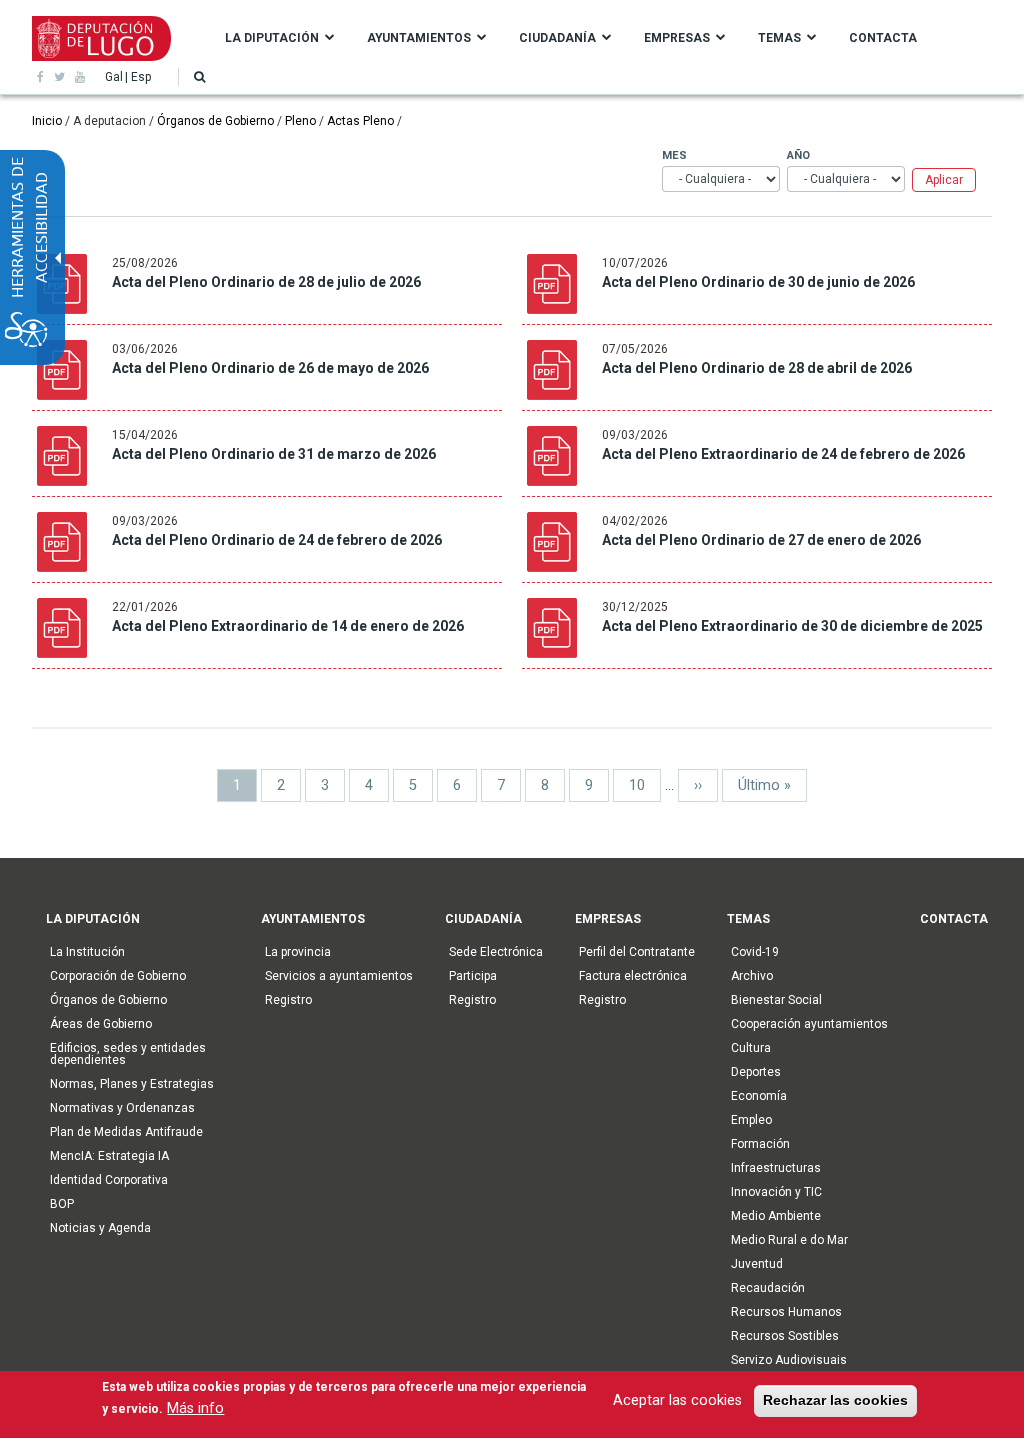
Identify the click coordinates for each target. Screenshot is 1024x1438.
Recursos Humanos (786, 1312)
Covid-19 (755, 952)
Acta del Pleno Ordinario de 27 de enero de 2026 (761, 540)
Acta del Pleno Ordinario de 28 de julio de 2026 (266, 282)
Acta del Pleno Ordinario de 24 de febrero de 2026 (277, 540)
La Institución (87, 952)
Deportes (756, 1072)
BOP (62, 1204)
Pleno (300, 121)
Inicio (47, 121)
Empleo (751, 1120)
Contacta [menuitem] (883, 38)
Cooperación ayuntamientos (809, 1024)
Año (798, 155)
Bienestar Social (776, 1000)
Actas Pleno (360, 121)
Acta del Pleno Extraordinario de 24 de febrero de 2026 (783, 454)
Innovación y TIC (776, 1192)
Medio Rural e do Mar (789, 1240)
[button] (199, 77)
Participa (473, 976)
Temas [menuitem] (779, 38)
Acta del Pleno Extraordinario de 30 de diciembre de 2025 (792, 626)
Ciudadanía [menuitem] (557, 38)
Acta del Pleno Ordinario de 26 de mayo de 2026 (270, 368)
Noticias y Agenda (100, 1228)
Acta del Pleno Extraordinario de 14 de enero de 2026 (288, 626)
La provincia (298, 952)
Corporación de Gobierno (118, 976)
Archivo (752, 976)
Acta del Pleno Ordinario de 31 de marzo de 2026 (274, 454)
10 (645, 785)
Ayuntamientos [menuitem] (419, 38)
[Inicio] (101, 37)
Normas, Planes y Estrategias (132, 1084)
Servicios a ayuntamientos (339, 976)
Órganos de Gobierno (215, 121)
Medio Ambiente (776, 1216)
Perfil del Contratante (637, 952)
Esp (141, 77)
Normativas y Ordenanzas (122, 1108)
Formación (760, 1144)
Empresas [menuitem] (677, 38)
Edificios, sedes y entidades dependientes (128, 1054)
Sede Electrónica (496, 952)
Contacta (954, 919)
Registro (288, 1000)
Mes (674, 155)
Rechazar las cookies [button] (835, 1400)
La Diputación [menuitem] (272, 38)
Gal (114, 77)
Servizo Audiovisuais (789, 1360)
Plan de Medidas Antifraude (126, 1132)
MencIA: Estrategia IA (109, 1156)
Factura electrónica (633, 976)
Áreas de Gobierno (101, 1024)
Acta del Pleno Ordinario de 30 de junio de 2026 (758, 282)
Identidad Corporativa (109, 1180)
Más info (195, 1408)
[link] (40, 77)
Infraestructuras (776, 1168)
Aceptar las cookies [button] (677, 1400)
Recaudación (768, 1288)
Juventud (757, 1264)
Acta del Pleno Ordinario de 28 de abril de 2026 (757, 368)
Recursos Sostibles (785, 1336)
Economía (759, 1096)
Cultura (751, 1048)
